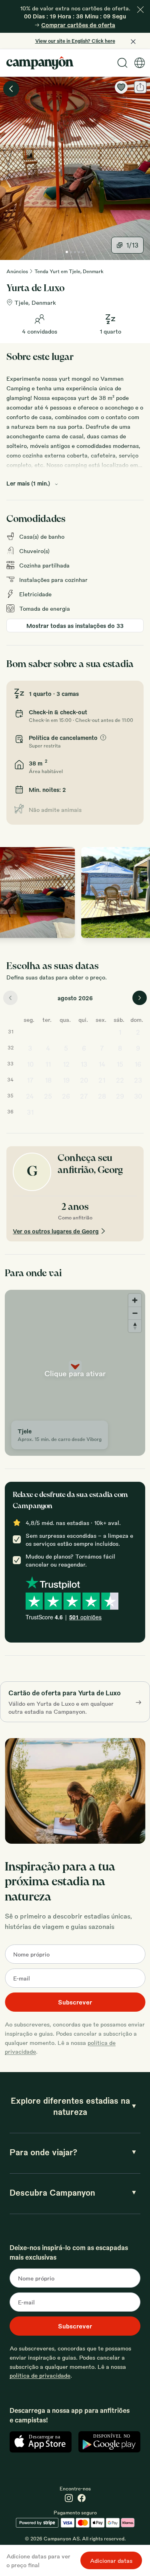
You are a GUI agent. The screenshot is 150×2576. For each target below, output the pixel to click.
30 (138, 1096)
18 (48, 1080)
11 (48, 1064)
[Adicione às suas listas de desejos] (121, 87)
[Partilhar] (140, 87)
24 (30, 1096)
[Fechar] (140, 10)
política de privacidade (40, 2375)
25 (48, 1096)
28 (102, 1096)
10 (30, 1064)
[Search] (122, 63)
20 (84, 1080)
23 (138, 1080)
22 (120, 1080)
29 (120, 1096)
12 (66, 1064)
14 (102, 1064)
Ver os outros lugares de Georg (56, 1231)
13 (84, 1064)
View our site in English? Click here (75, 41)
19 (66, 1080)
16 (138, 1064)
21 (102, 1080)
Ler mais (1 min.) (28, 483)
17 (30, 1080)
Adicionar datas (111, 2560)
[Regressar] (11, 89)
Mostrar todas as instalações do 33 (75, 626)
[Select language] (140, 63)
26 (66, 1096)
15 (120, 1064)
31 (30, 1112)
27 (84, 1096)
